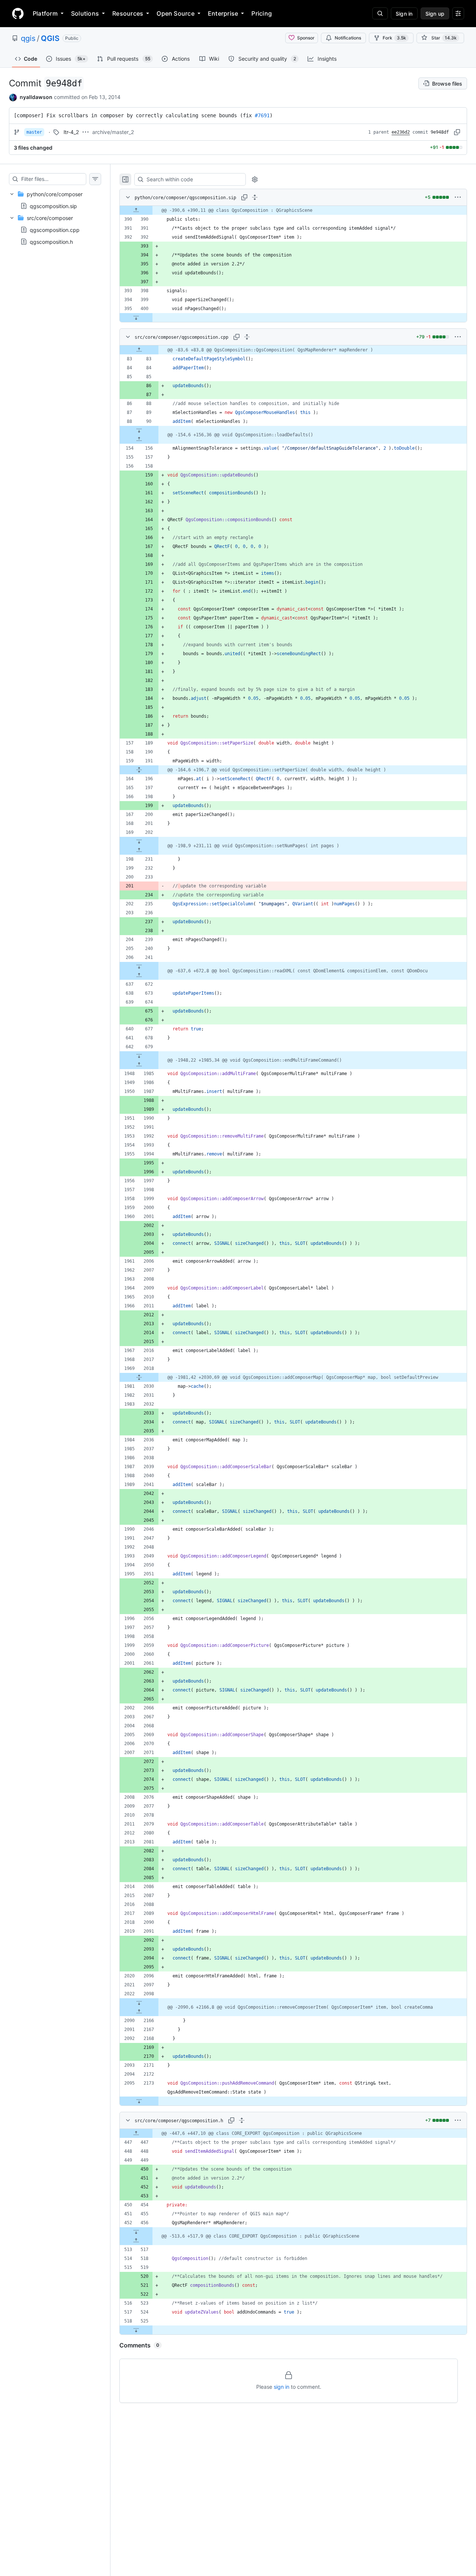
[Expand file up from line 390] (136, 210)
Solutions (85, 13)
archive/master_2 (113, 132)
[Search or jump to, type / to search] (380, 13)
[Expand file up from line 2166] (139, 2012)
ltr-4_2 (71, 132)
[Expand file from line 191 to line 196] (139, 770)
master (34, 132)
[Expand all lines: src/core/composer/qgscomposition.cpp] (247, 337)
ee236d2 (401, 132)
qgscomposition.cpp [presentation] (55, 230)
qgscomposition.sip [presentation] (53, 206)
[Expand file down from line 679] (139, 1056)
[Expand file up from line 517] (136, 2241)
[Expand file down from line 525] (136, 2330)
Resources (128, 13)
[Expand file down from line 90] (139, 430)
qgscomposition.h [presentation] (51, 242)
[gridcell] (293, 210)
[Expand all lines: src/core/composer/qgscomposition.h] (242, 2120)
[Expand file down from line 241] (139, 966)
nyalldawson (36, 97)
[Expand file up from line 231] (139, 850)
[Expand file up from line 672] (139, 975)
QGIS (50, 38)
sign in (282, 2387)
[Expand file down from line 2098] (139, 2003)
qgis (28, 38)
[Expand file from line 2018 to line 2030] (139, 1377)
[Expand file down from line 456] (136, 2232)
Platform (45, 13)
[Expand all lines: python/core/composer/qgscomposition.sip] (255, 197)
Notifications (348, 38)
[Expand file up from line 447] (136, 2133)
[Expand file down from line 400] (136, 318)
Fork (394, 38)
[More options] (458, 197)
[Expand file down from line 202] (139, 841)
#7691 (262, 115)
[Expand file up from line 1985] (139, 1065)
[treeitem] (55, 200)
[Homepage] (18, 13)
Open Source (176, 13)
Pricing (262, 13)
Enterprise (223, 13)
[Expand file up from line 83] (139, 350)
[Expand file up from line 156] (139, 439)
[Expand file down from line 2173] (139, 2101)
